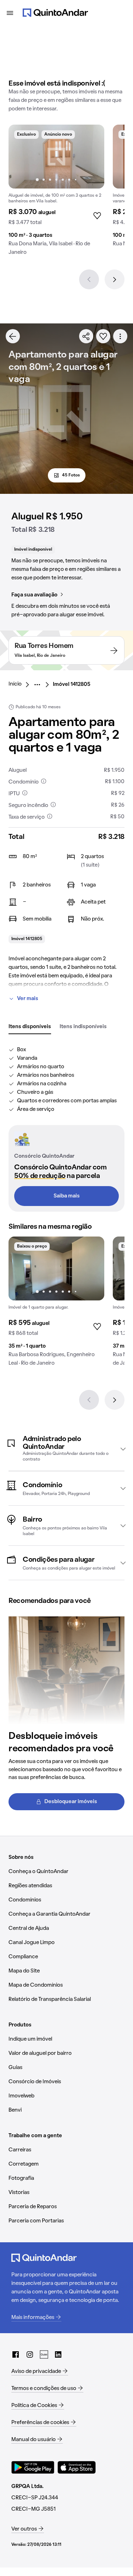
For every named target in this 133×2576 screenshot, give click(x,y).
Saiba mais (67, 1196)
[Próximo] (115, 279)
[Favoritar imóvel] (103, 336)
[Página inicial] (55, 13)
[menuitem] (21, 684)
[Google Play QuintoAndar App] (33, 2467)
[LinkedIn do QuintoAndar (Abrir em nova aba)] (58, 2354)
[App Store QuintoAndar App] (77, 2467)
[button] (66, 1449)
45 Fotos (71, 475)
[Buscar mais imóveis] (13, 336)
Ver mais (28, 999)
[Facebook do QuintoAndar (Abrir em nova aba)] (16, 2354)
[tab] (30, 1027)
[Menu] (10, 13)
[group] (56, 193)
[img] (56, 157)
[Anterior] (89, 279)
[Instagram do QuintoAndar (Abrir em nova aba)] (30, 2354)
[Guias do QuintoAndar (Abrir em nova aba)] (44, 2354)
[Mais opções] (120, 336)
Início (15, 684)
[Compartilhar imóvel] (86, 336)
